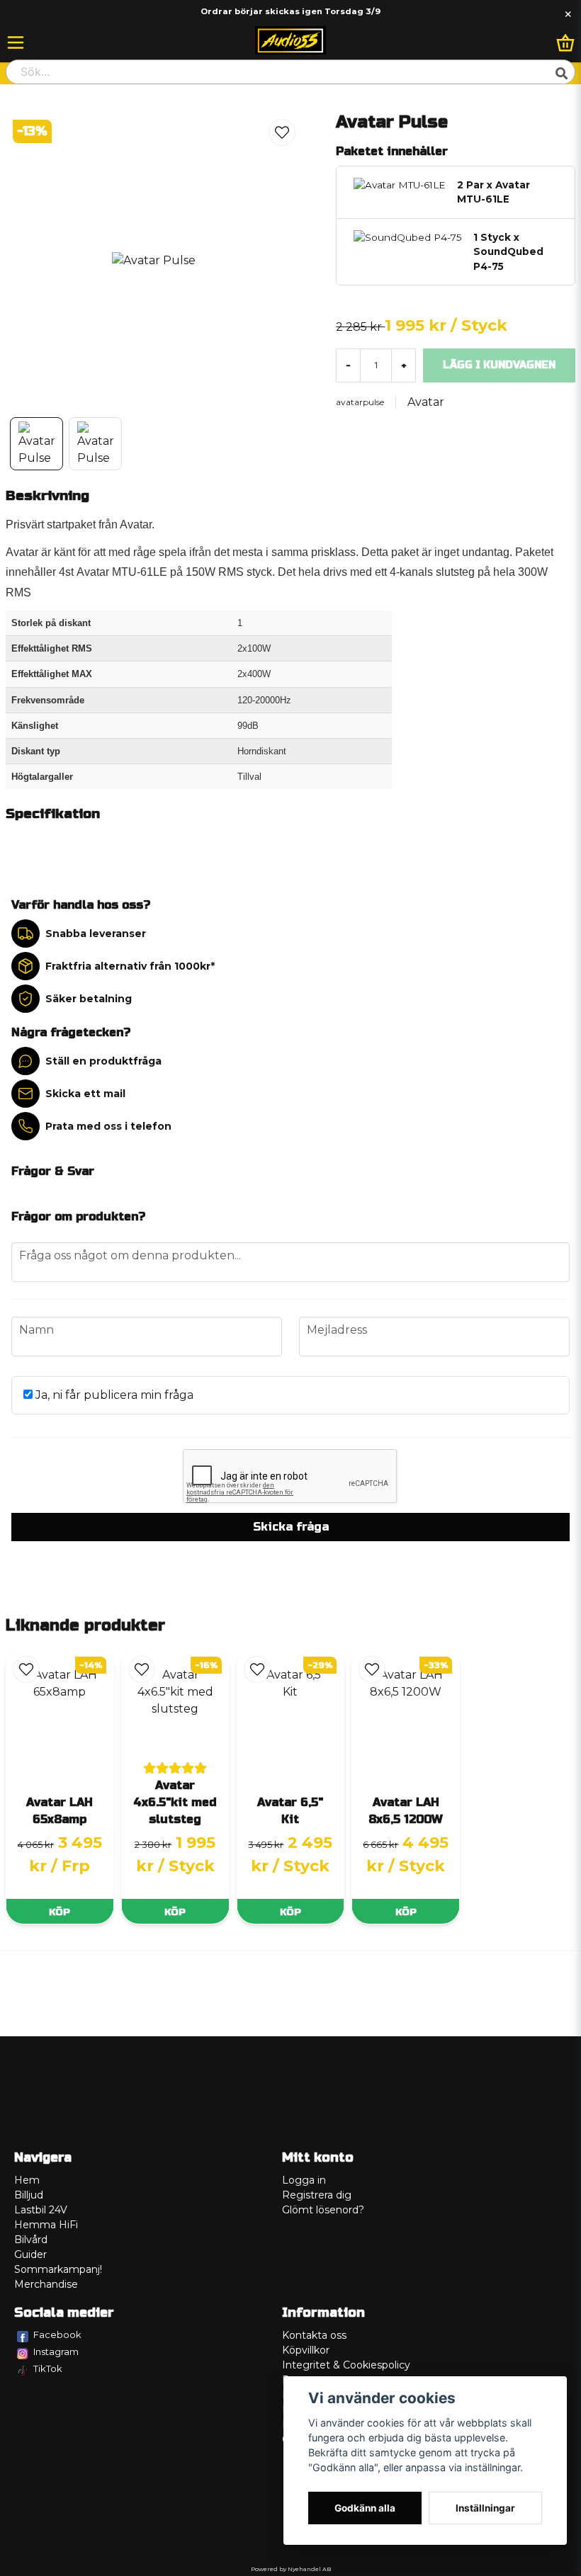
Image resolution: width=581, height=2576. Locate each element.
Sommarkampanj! (58, 2269)
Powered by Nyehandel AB (291, 2569)
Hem (27, 2180)
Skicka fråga (291, 1527)
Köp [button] (60, 1912)
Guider (30, 2254)
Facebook (57, 2334)
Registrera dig (317, 2195)
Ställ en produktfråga (103, 1061)
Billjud (29, 2195)
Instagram (56, 2351)
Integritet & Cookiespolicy (346, 2365)
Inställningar (485, 2508)
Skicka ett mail (85, 1094)
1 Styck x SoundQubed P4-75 (508, 252)
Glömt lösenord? (323, 2210)
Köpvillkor (306, 2350)
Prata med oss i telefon (108, 1126)
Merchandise (46, 2284)
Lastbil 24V (41, 2210)
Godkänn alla (365, 2508)
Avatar (426, 402)
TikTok (48, 2368)
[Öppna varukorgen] (565, 42)
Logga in (304, 2180)
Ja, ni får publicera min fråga (113, 1395)
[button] (282, 132)
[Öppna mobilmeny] (16, 42)
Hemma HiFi (46, 2225)
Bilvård (31, 2240)
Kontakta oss (314, 2335)
